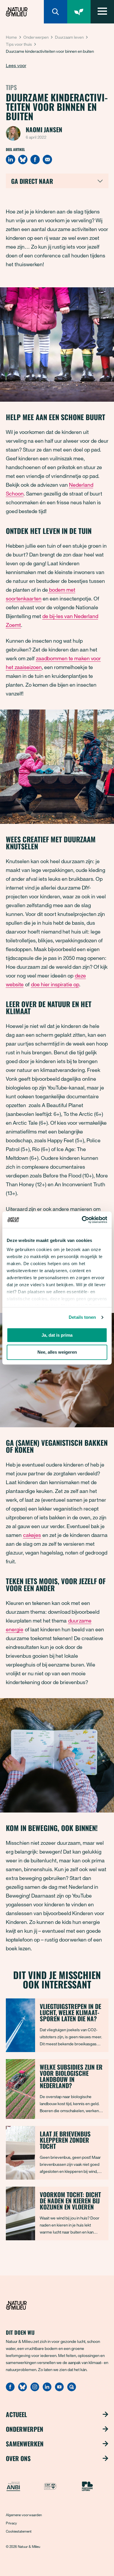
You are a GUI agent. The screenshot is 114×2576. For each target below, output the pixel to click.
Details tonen (82, 1317)
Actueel (16, 2414)
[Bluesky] (23, 159)
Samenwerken (25, 2444)
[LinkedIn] (11, 159)
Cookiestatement (19, 2531)
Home (11, 37)
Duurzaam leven (69, 37)
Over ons (18, 2458)
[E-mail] (47, 159)
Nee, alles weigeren (57, 1352)
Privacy (11, 2523)
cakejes (32, 1535)
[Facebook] (35, 159)
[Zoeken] (56, 12)
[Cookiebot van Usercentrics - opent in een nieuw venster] (82, 1220)
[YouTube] (59, 2390)
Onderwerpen (36, 37)
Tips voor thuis (19, 44)
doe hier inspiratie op (55, 984)
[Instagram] (35, 2390)
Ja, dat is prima (57, 1335)
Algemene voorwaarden (24, 2515)
